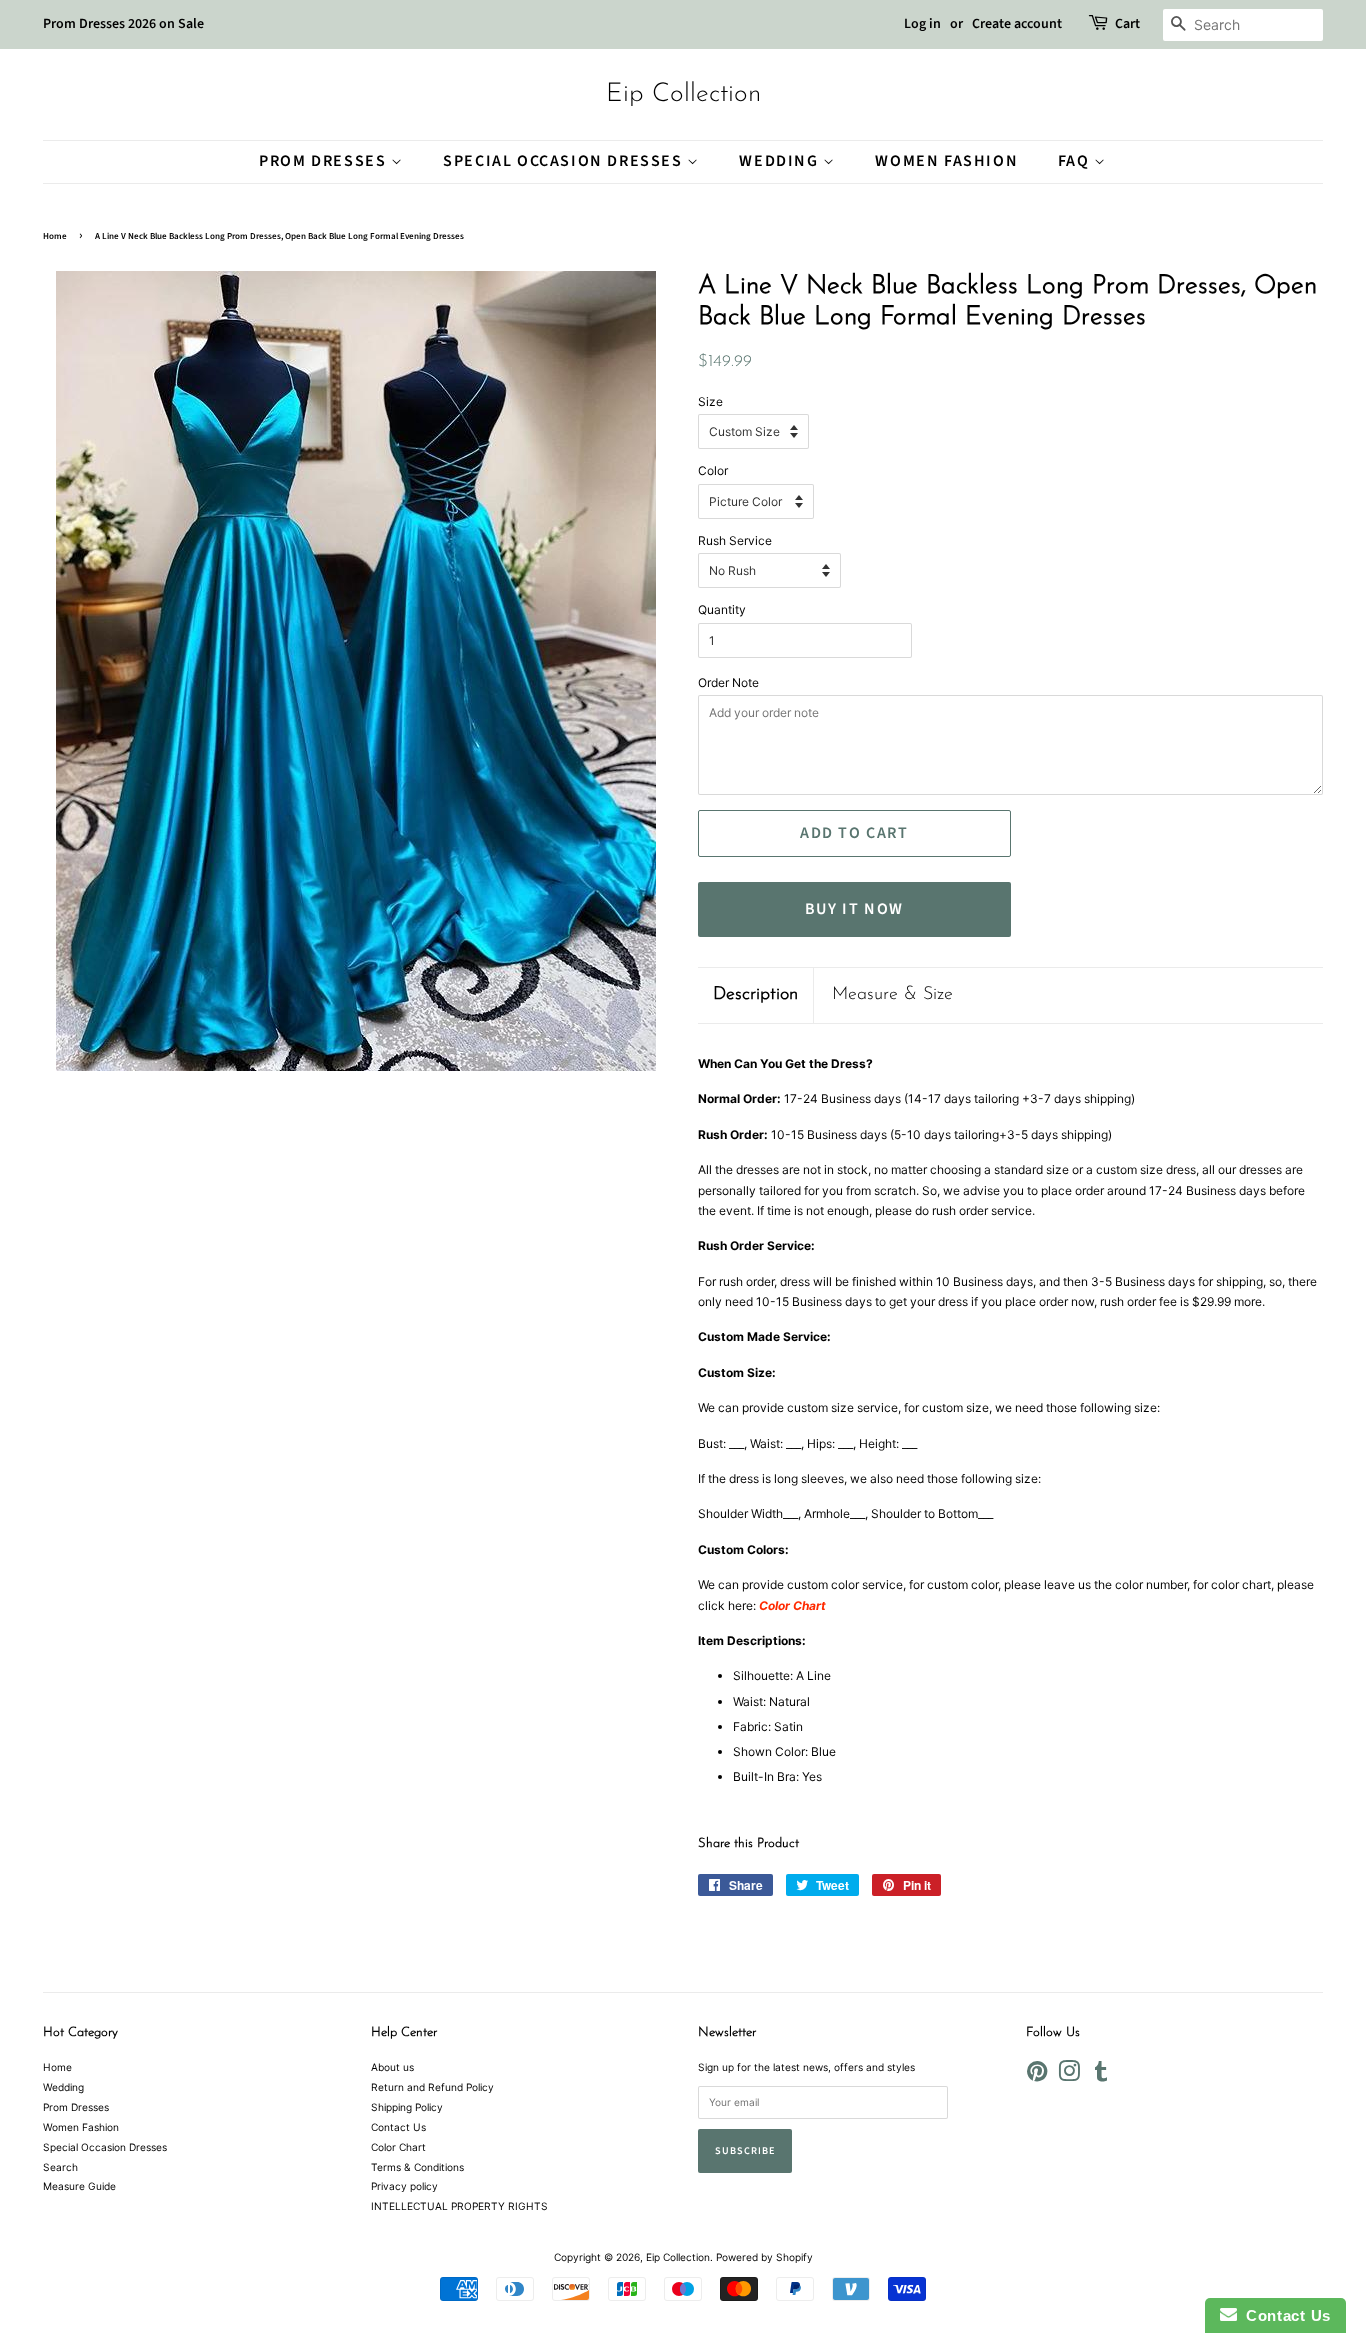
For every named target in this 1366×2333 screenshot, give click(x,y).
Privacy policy (404, 2186)
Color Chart (398, 2147)
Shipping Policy (407, 2107)
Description (755, 995)
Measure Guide (79, 2186)
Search (60, 2167)
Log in (922, 24)
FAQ (1076, 161)
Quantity (722, 609)
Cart (1127, 24)
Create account (1017, 24)
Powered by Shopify (764, 2257)
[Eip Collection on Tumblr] (1101, 2076)
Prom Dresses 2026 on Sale (123, 24)
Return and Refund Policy (432, 2087)
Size (710, 401)
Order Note (728, 682)
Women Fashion (946, 161)
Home (55, 236)
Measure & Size (892, 995)
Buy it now (854, 909)
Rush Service (735, 540)
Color (713, 470)
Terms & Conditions (417, 2167)
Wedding (781, 161)
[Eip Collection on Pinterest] (1037, 2076)
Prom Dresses (325, 161)
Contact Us (398, 2127)
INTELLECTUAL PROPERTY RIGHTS (459, 2206)
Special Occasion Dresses (565, 161)
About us (392, 2067)
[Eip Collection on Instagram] (1069, 2076)
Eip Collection (683, 94)
